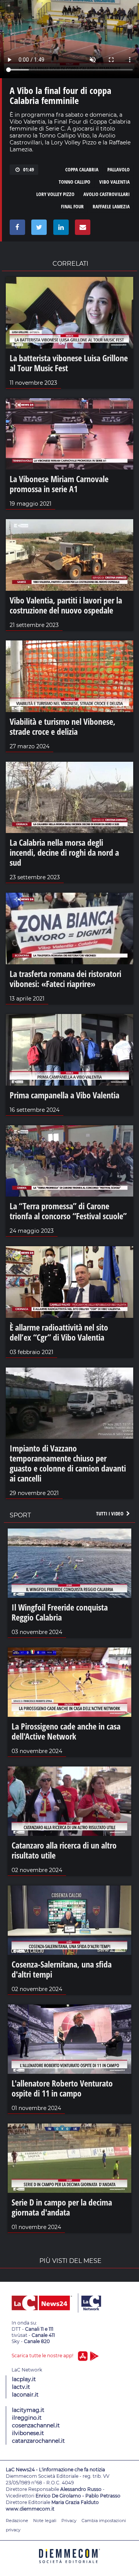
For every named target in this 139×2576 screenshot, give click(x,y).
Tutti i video (110, 1513)
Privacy (69, 2521)
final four (72, 206)
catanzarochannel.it (38, 2441)
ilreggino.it (27, 2418)
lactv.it (21, 2387)
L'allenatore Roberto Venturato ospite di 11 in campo (62, 2088)
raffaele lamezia (111, 206)
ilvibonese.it (28, 2433)
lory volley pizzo (55, 194)
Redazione (17, 2521)
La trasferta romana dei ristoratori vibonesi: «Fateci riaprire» (65, 979)
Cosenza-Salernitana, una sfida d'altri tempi (62, 1969)
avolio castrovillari (107, 194)
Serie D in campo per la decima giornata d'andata (62, 2207)
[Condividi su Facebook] (16, 229)
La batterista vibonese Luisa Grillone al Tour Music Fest (69, 363)
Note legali (45, 2521)
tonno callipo (75, 182)
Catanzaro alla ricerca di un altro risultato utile (64, 1850)
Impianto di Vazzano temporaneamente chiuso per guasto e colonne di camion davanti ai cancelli (68, 1463)
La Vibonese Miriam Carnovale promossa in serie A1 (59, 484)
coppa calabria (82, 169)
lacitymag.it (28, 2410)
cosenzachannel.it (36, 2425)
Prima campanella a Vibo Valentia (64, 1095)
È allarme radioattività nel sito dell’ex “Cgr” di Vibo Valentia (59, 1332)
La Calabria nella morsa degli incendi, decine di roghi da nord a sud (64, 852)
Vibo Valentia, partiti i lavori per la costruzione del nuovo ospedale (66, 605)
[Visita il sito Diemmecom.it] (69, 2566)
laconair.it (25, 2395)
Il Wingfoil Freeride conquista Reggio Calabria (60, 1612)
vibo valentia (114, 182)
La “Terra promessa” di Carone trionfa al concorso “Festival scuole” (68, 1211)
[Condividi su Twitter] (38, 229)
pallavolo (119, 169)
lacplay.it (24, 2379)
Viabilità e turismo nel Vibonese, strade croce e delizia (63, 726)
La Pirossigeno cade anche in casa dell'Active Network (66, 1731)
